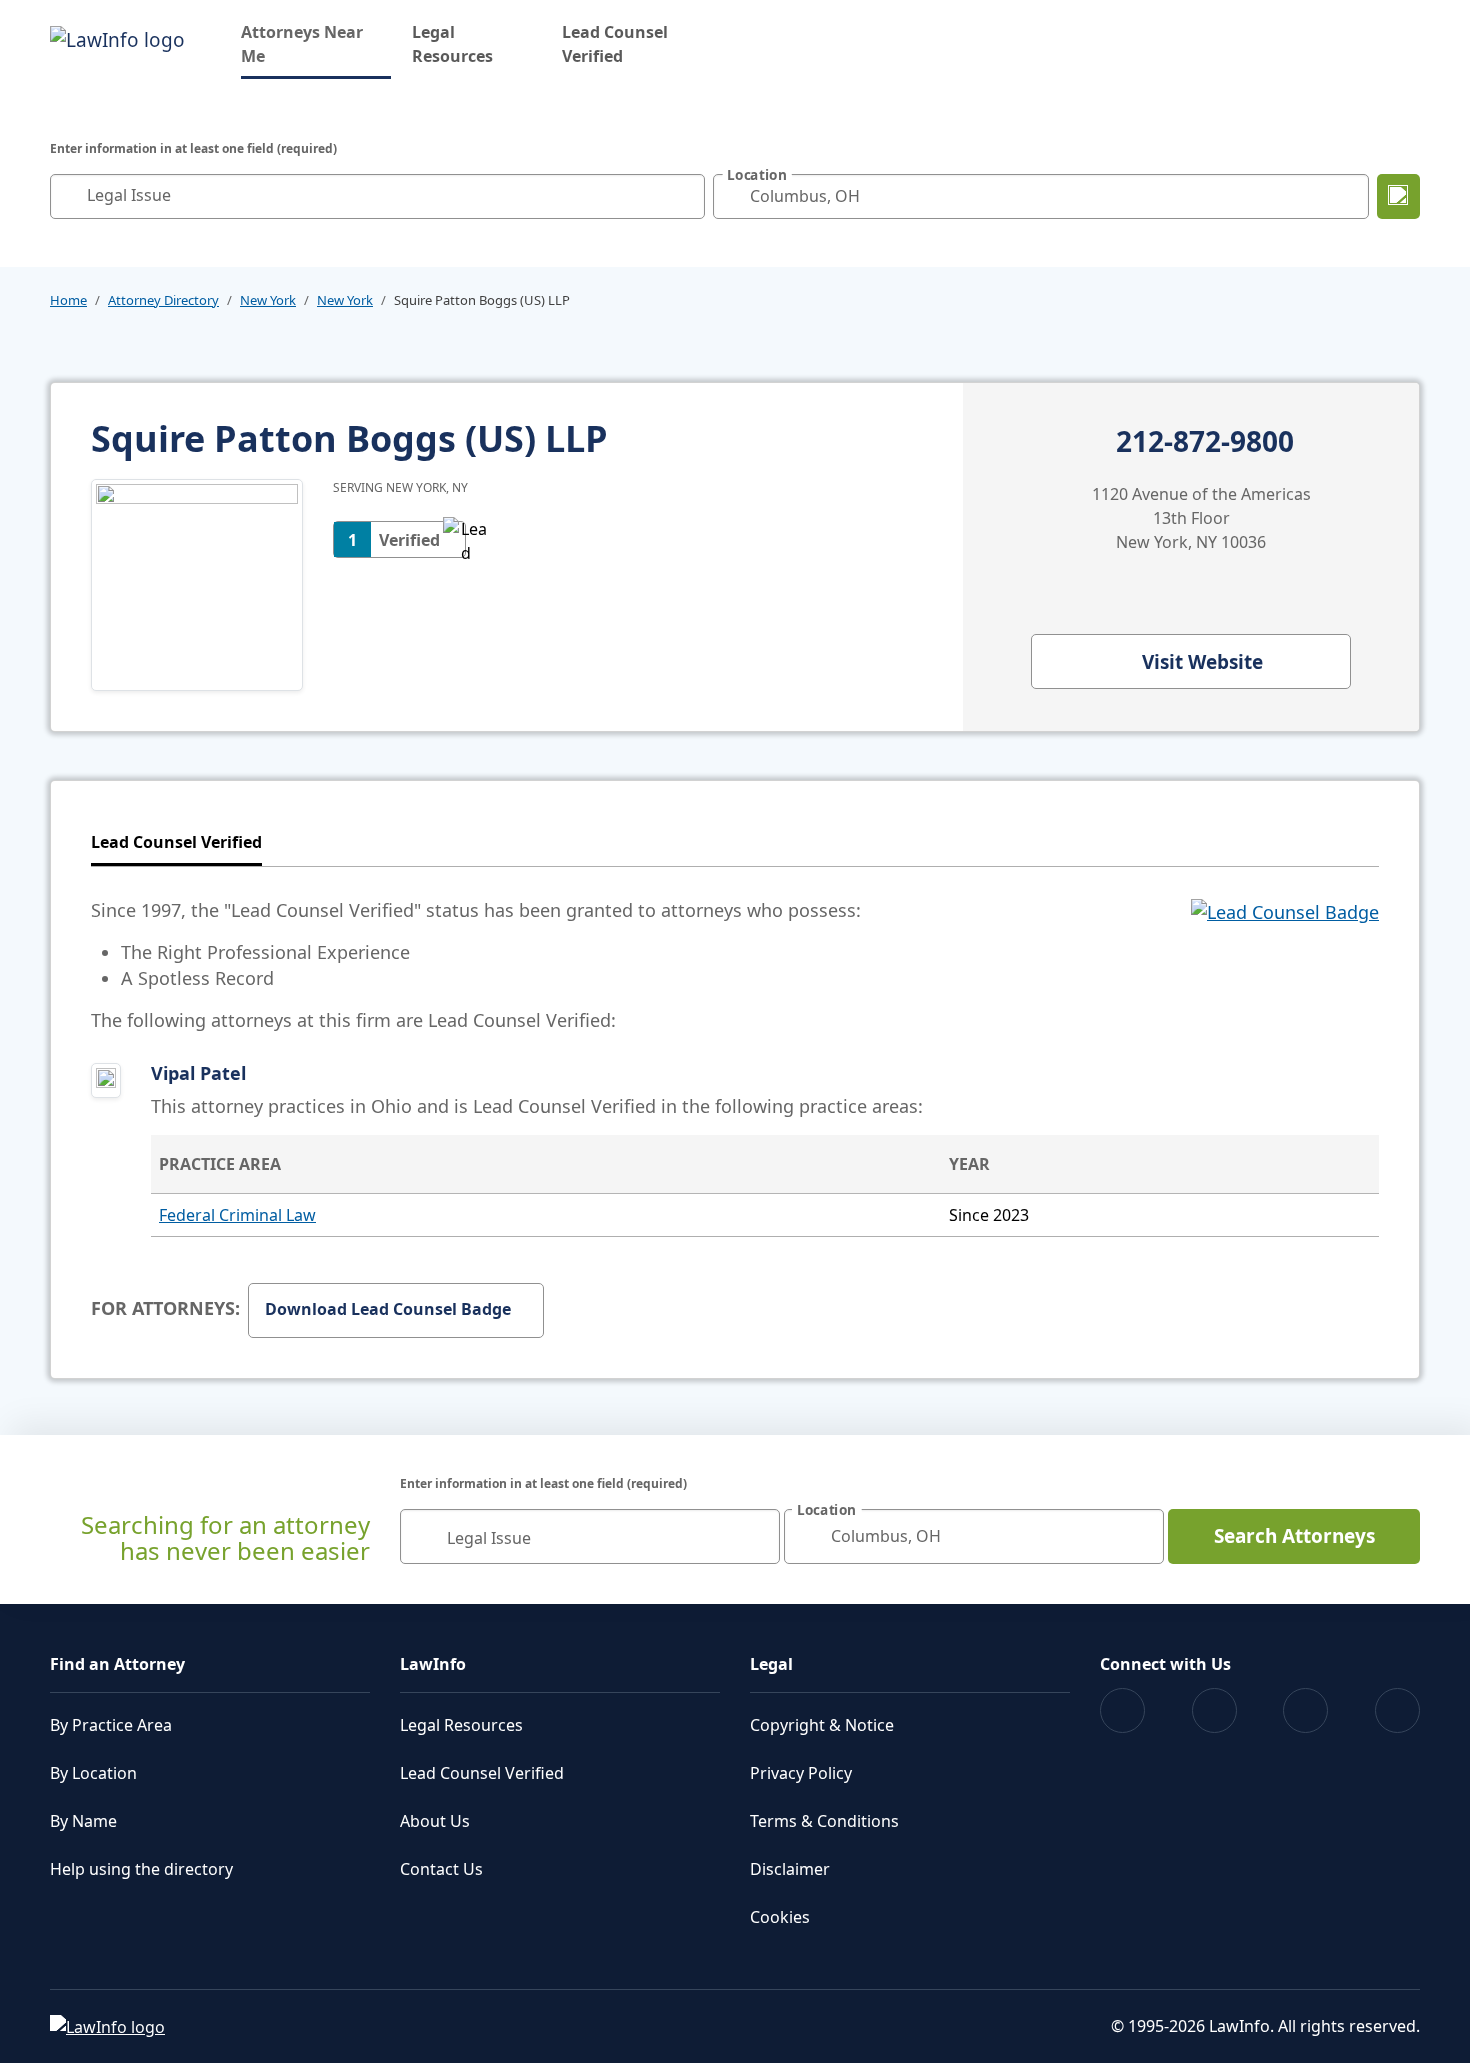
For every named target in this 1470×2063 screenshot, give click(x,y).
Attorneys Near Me (316, 44)
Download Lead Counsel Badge (388, 1309)
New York (268, 300)
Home (68, 300)
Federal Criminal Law (237, 1215)
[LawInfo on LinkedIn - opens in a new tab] (1397, 1710)
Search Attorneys (1294, 1536)
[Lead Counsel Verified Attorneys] (1285, 965)
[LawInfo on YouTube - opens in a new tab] (1305, 1710)
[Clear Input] (685, 196)
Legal (771, 1664)
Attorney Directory (163, 300)
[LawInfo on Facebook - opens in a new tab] (1122, 1710)
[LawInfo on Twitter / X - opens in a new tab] (1214, 1710)
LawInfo (433, 1664)
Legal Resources (452, 44)
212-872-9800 (1205, 442)
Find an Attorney (117, 1664)
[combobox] (377, 196)
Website (1202, 662)
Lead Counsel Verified (615, 44)
